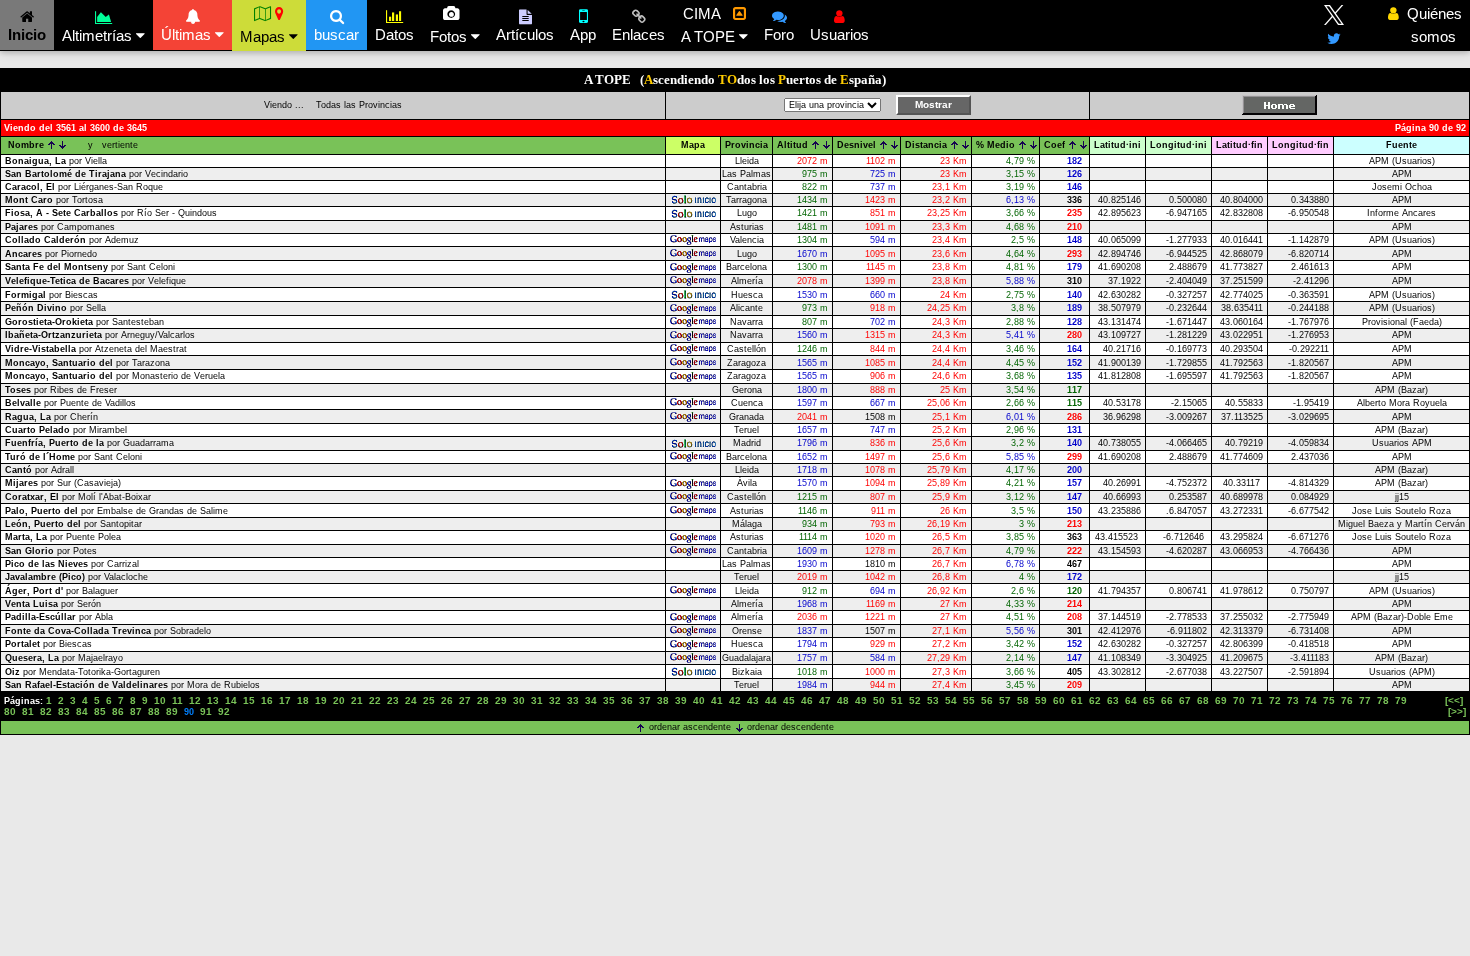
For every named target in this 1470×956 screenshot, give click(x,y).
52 (915, 700)
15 (249, 700)
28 (483, 700)
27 (465, 700)
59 (1041, 700)
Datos (394, 34)
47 (825, 700)
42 (735, 700)
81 (28, 711)
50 (879, 700)
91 (206, 711)
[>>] (1457, 711)
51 (897, 700)
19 (321, 700)
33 (573, 700)
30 (519, 700)
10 (160, 700)
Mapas (264, 36)
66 (1167, 700)
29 (501, 700)
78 (1383, 700)
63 (1113, 700)
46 (807, 700)
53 (933, 700)
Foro (779, 34)
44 (771, 700)
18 (303, 700)
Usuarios (839, 34)
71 (1257, 700)
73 (1293, 700)
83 (64, 711)
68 (1203, 700)
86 (118, 711)
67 (1185, 700)
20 (339, 700)
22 (375, 700)
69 (1221, 700)
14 (231, 700)
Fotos (450, 36)
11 (177, 700)
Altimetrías (99, 35)
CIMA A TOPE (710, 25)
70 (1239, 700)
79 (1401, 700)
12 (195, 700)
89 (172, 711)
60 (1059, 700)
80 (10, 711)
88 (154, 711)
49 (861, 700)
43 (753, 700)
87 (136, 711)
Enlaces (638, 34)
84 (82, 711)
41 (717, 700)
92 (224, 711)
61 (1077, 700)
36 (627, 700)
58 (1023, 700)
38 (663, 700)
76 (1347, 700)
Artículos (525, 34)
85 (100, 711)
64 (1131, 700)
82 (46, 711)
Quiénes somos (1429, 25)
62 (1095, 700)
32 (555, 700)
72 (1275, 700)
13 (213, 700)
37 (645, 700)
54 (951, 700)
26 (447, 700)
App (583, 34)
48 (843, 700)
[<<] (1454, 700)
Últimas (188, 34)
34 (591, 700)
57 (1005, 700)
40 (699, 700)
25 (429, 700)
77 (1365, 700)
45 (789, 700)
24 (411, 700)
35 (609, 700)
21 (357, 700)
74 (1311, 700)
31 (537, 700)
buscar (336, 34)
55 (969, 700)
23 (393, 700)
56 (987, 700)
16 (267, 700)
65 (1149, 700)
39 (681, 700)
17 (285, 700)
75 (1329, 700)
